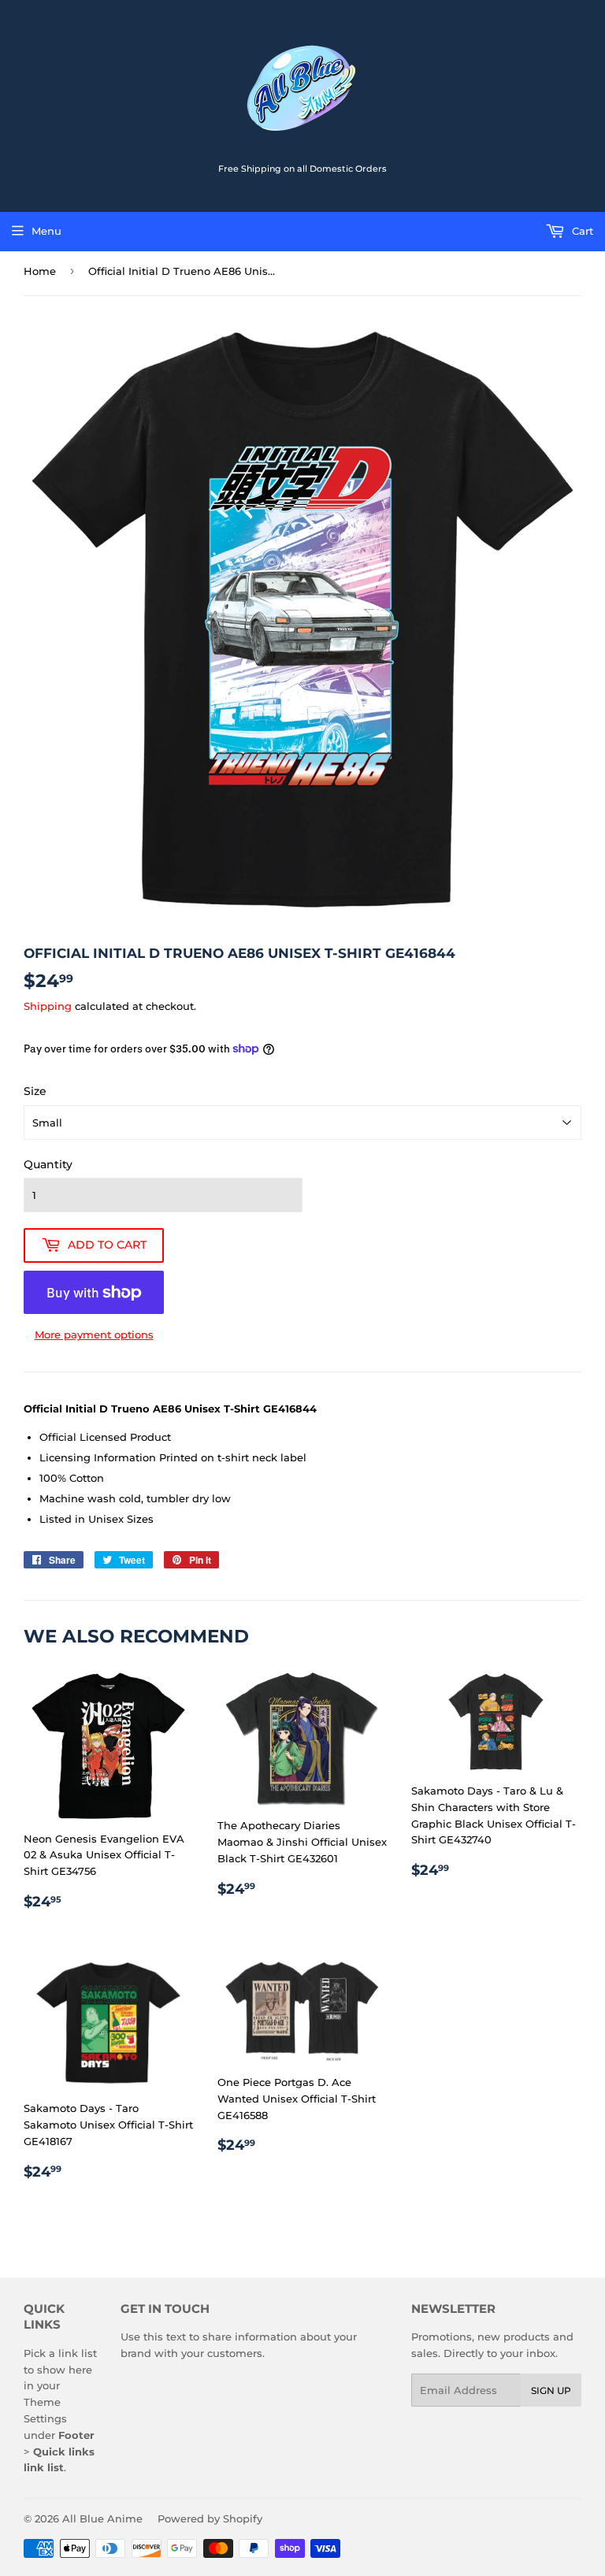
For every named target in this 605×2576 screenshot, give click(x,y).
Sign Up (551, 2390)
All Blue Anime (102, 2518)
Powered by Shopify (210, 2518)
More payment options (94, 1334)
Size (35, 1091)
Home (40, 271)
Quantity (48, 1164)
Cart (581, 231)
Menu (46, 231)
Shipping (48, 1006)
